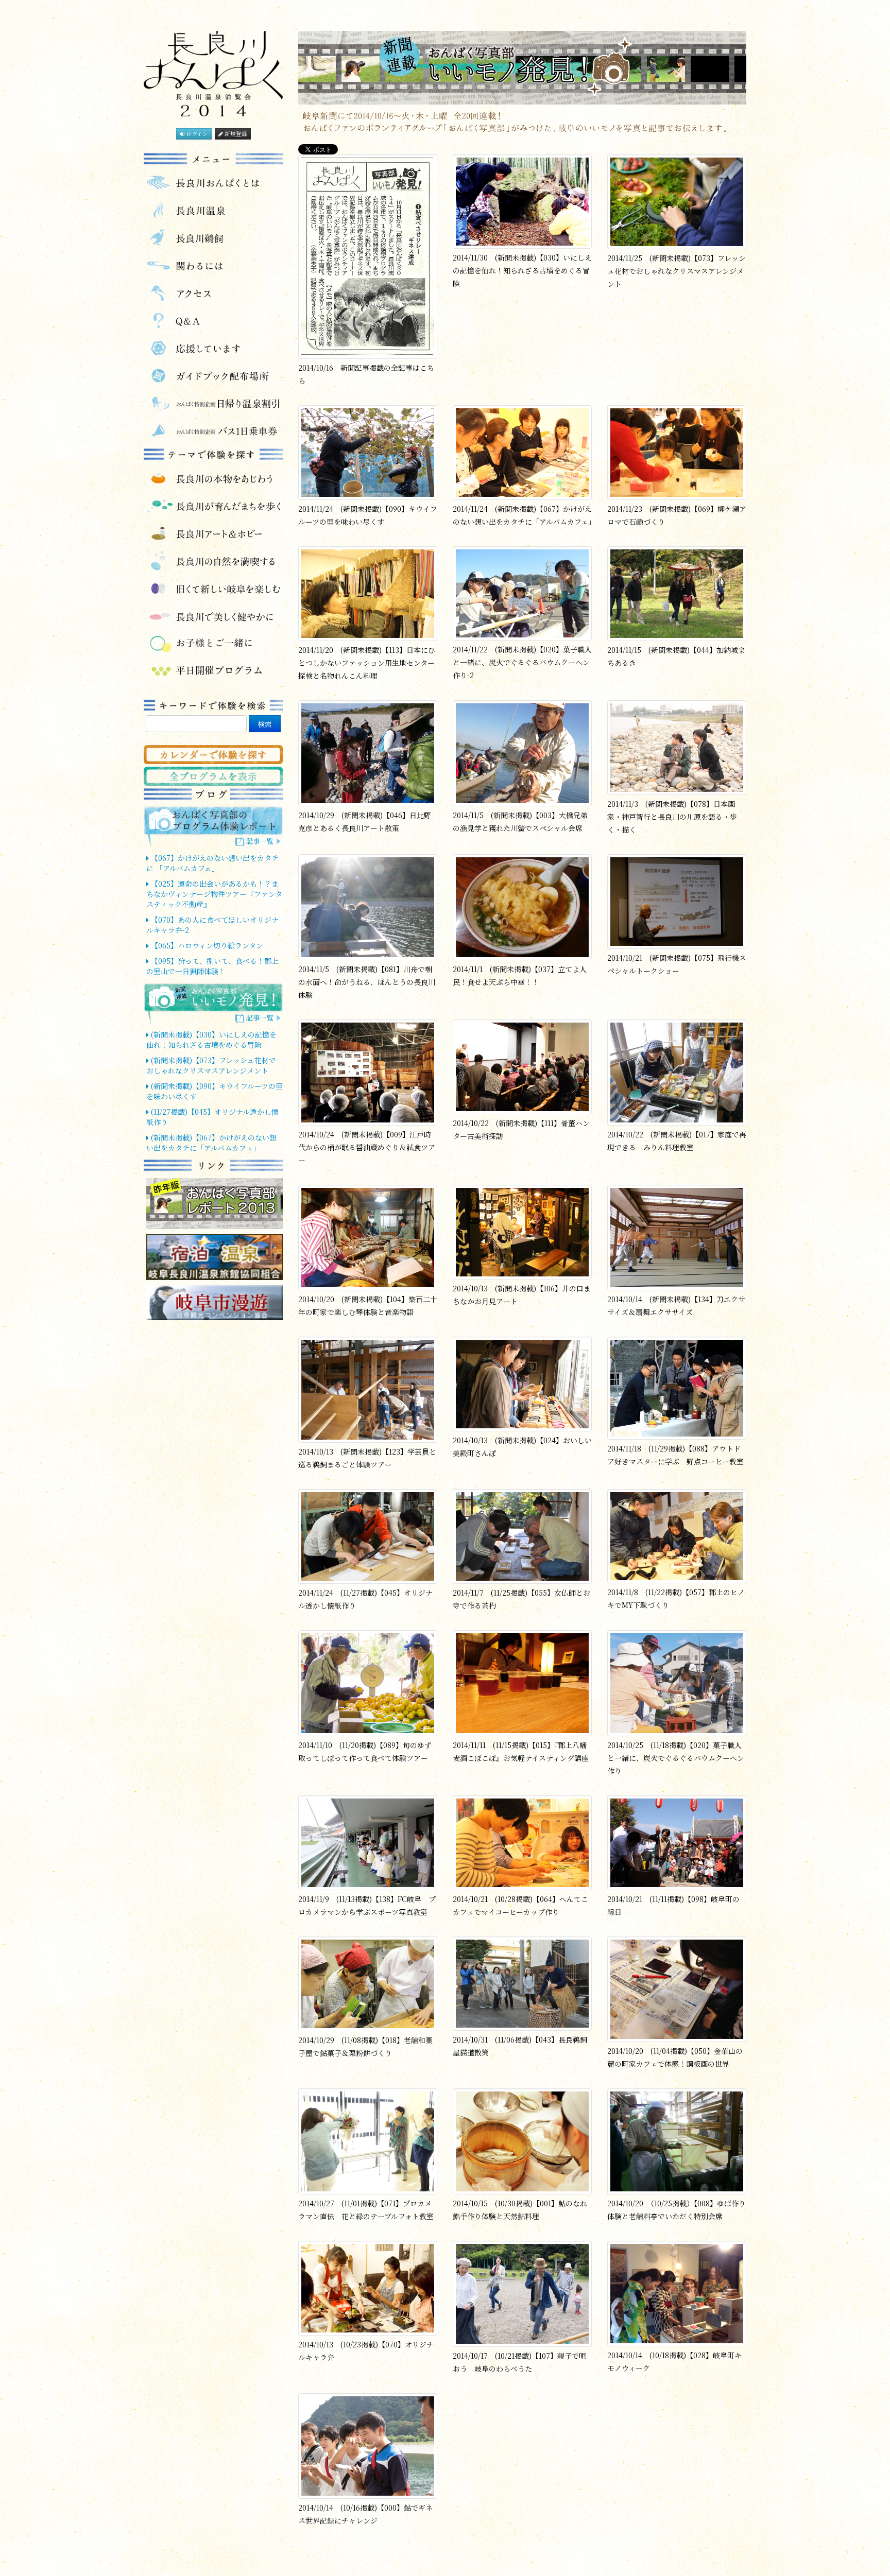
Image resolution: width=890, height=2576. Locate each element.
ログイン (196, 134)
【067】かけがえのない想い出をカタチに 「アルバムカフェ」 (212, 863)
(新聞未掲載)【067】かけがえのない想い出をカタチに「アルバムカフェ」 (211, 1143)
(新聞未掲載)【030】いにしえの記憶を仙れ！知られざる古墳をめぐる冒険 (211, 1040)
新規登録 (235, 134)
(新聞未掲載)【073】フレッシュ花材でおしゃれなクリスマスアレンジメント (211, 1065)
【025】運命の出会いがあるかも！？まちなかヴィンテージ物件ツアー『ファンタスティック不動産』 (214, 894)
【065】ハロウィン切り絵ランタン (206, 945)
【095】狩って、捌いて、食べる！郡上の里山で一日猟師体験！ (212, 966)
